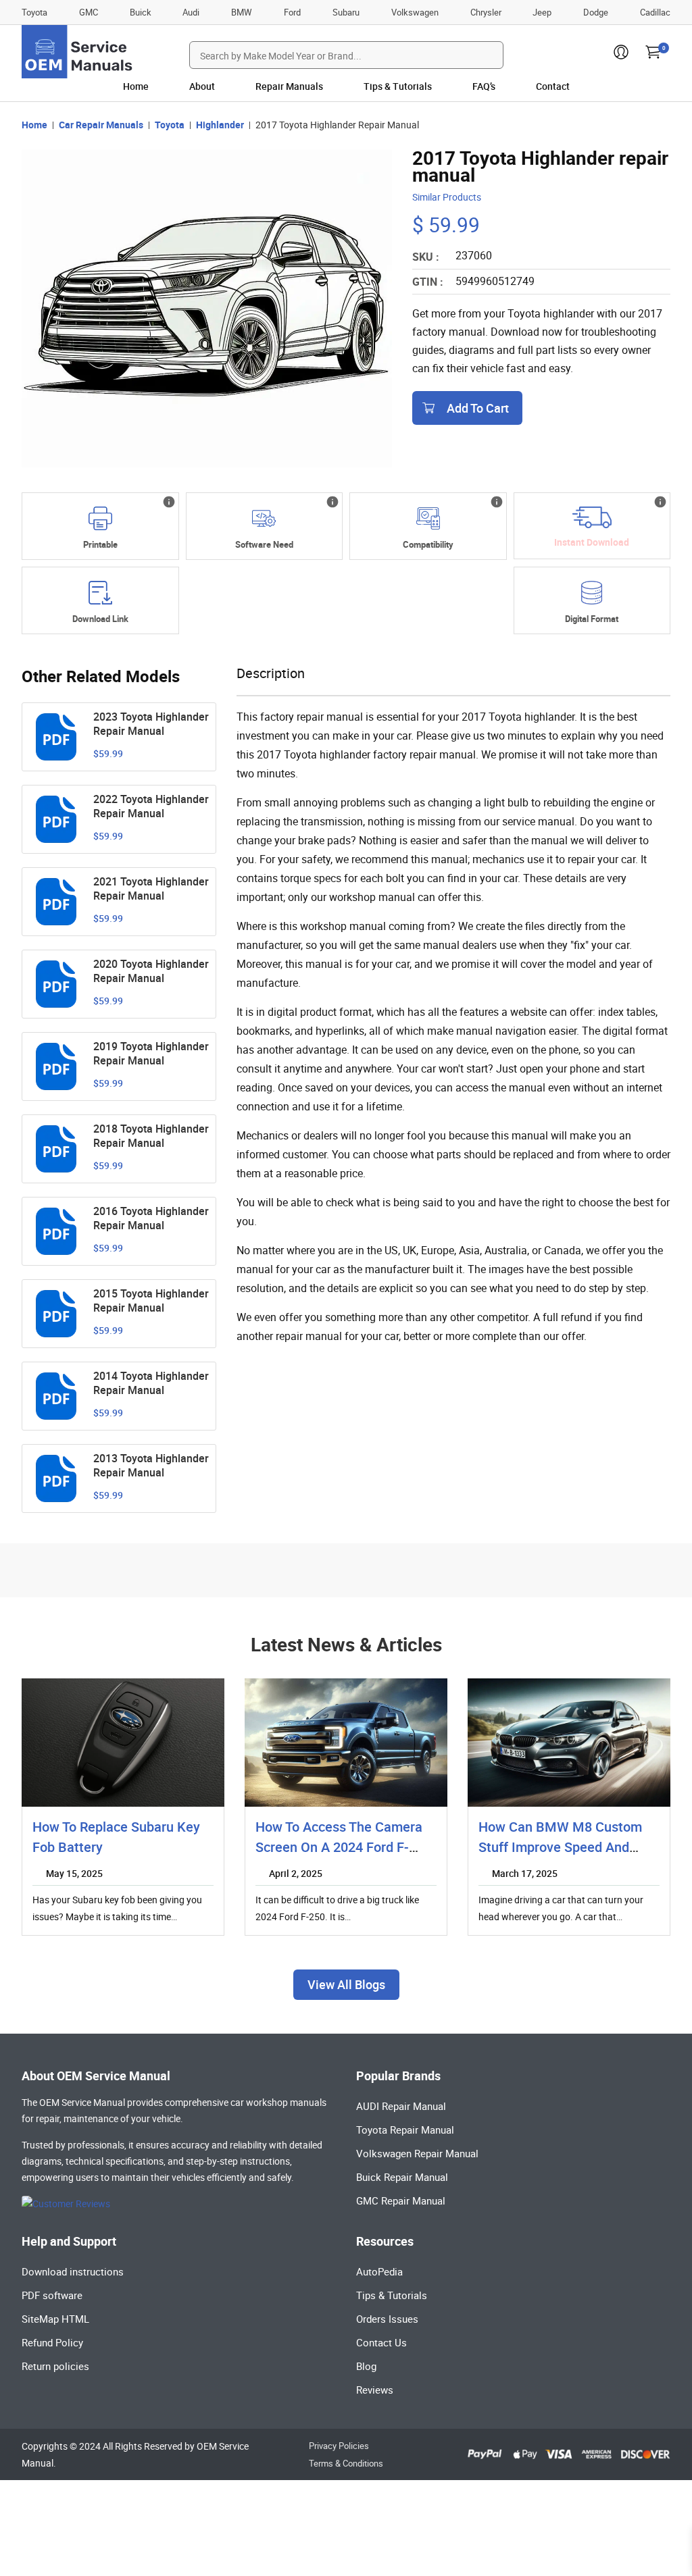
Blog (366, 2366)
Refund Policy (52, 2342)
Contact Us (381, 2342)
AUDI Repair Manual (401, 2106)
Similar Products (447, 197)
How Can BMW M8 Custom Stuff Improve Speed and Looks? (560, 1847)
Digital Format (592, 619)
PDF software (52, 2295)
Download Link (100, 619)
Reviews (375, 2390)
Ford (292, 12)
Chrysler (486, 12)
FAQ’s (484, 86)
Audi (191, 12)
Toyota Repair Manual (405, 2130)
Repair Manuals (289, 86)
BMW (242, 12)
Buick (141, 12)
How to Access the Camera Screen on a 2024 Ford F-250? (339, 1847)
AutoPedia (379, 2271)
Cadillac (655, 12)
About (202, 86)
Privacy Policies (339, 2446)
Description (271, 673)
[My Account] (621, 56)
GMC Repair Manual (401, 2200)
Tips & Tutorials (398, 86)
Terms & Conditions (346, 2463)
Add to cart (478, 408)
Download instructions (73, 2271)
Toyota (34, 12)
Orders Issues (387, 2319)
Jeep (542, 12)
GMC (89, 12)
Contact (553, 86)
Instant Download (592, 542)
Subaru (346, 12)
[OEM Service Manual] (78, 52)
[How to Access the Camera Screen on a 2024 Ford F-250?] (346, 1743)
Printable (100, 544)
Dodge (596, 12)
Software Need (264, 544)
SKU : (426, 257)
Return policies (55, 2366)
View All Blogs (346, 1984)
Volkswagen (415, 12)
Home (136, 86)
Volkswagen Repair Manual (417, 2153)
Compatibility (428, 544)
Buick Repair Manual (402, 2177)
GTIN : (428, 282)
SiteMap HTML (55, 2319)
